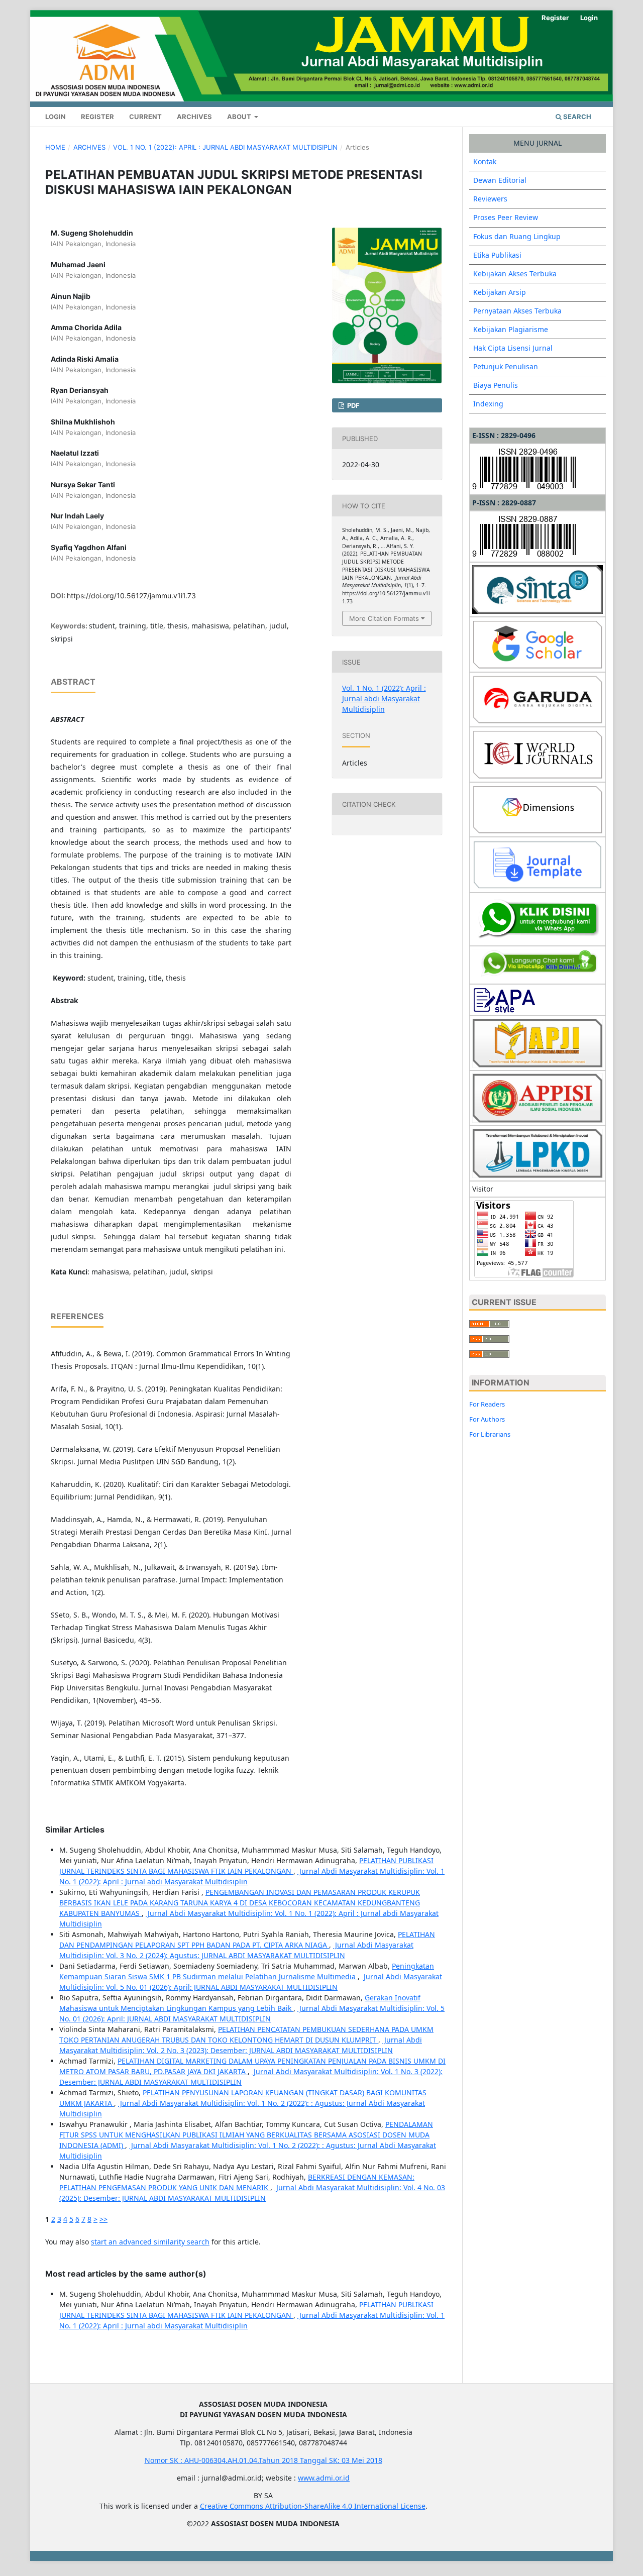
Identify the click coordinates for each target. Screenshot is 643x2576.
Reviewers (490, 199)
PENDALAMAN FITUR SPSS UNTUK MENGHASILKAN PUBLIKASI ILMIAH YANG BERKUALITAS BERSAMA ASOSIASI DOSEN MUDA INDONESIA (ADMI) (246, 2135)
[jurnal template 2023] (538, 864)
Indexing (488, 404)
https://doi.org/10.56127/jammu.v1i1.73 (131, 596)
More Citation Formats (384, 618)
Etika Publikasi (497, 255)
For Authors (487, 1419)
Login (56, 117)
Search (576, 117)
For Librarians (490, 1434)
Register (97, 117)
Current (145, 117)
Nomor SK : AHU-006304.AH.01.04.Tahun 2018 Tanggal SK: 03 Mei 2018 (263, 2460)
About (240, 117)
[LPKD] (538, 1153)
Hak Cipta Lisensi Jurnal (513, 348)
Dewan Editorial (500, 180)
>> (103, 2219)
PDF (353, 405)
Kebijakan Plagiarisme (511, 329)
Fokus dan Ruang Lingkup (517, 236)
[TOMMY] (538, 919)
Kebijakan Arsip (500, 292)
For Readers (487, 1404)
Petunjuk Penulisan (506, 366)
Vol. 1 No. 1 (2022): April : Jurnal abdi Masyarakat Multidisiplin (225, 147)
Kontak (485, 162)
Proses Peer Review (506, 217)
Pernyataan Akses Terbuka (517, 311)
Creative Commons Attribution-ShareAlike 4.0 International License (313, 2506)
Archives (194, 117)
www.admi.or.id (324, 2478)
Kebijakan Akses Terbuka (515, 274)
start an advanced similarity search (150, 2242)
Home (55, 147)
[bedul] (538, 964)
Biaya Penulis (496, 385)
